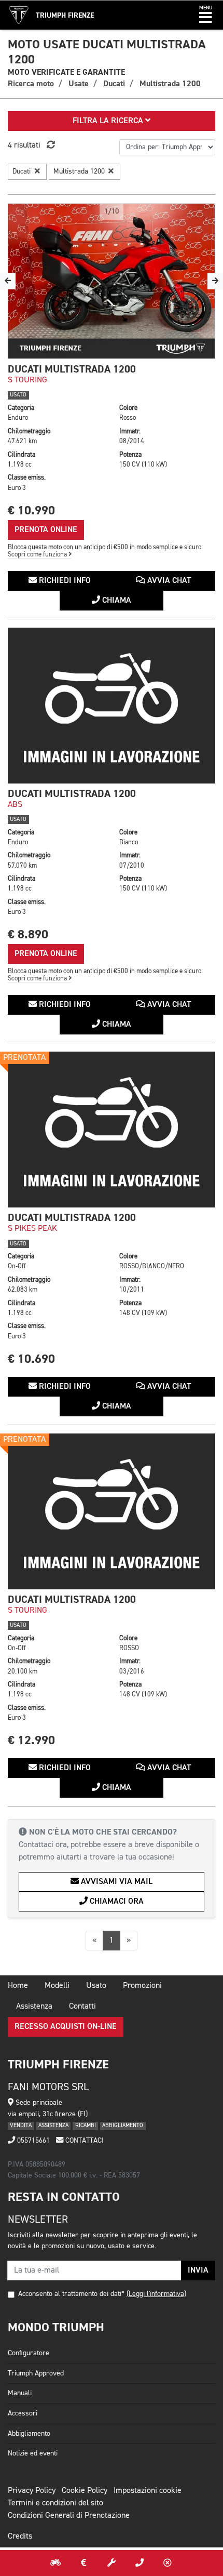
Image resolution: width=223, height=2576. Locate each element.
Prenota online (46, 530)
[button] (206, 15)
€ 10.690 (31, 1359)
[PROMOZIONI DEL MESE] (83, 2563)
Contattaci (83, 2141)
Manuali (20, 2393)
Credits (20, 2537)
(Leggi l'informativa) (156, 2294)
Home (18, 1986)
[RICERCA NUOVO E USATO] (55, 2563)
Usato (96, 1986)
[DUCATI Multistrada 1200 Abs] (112, 706)
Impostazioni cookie (148, 2491)
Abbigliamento (29, 2434)
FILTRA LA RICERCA (109, 121)
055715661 (32, 2141)
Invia (198, 2270)
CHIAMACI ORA (116, 1902)
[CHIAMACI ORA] (140, 2563)
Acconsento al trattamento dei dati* (71, 2294)
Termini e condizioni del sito (55, 2503)
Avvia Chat (168, 581)
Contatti (82, 2007)
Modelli (57, 1986)
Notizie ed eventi (33, 2453)
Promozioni (142, 1986)
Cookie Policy (85, 2491)
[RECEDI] (168, 2563)
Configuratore (29, 2353)
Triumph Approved (36, 2373)
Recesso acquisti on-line (66, 2027)
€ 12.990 (31, 1740)
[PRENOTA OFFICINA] (112, 2563)
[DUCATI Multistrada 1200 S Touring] (112, 281)
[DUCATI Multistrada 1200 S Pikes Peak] (112, 1130)
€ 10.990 (31, 510)
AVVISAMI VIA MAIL (116, 1882)
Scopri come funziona (38, 555)
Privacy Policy (32, 2491)
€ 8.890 (28, 934)
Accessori (23, 2413)
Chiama (116, 601)
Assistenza (34, 2007)
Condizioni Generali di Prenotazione (69, 2516)
